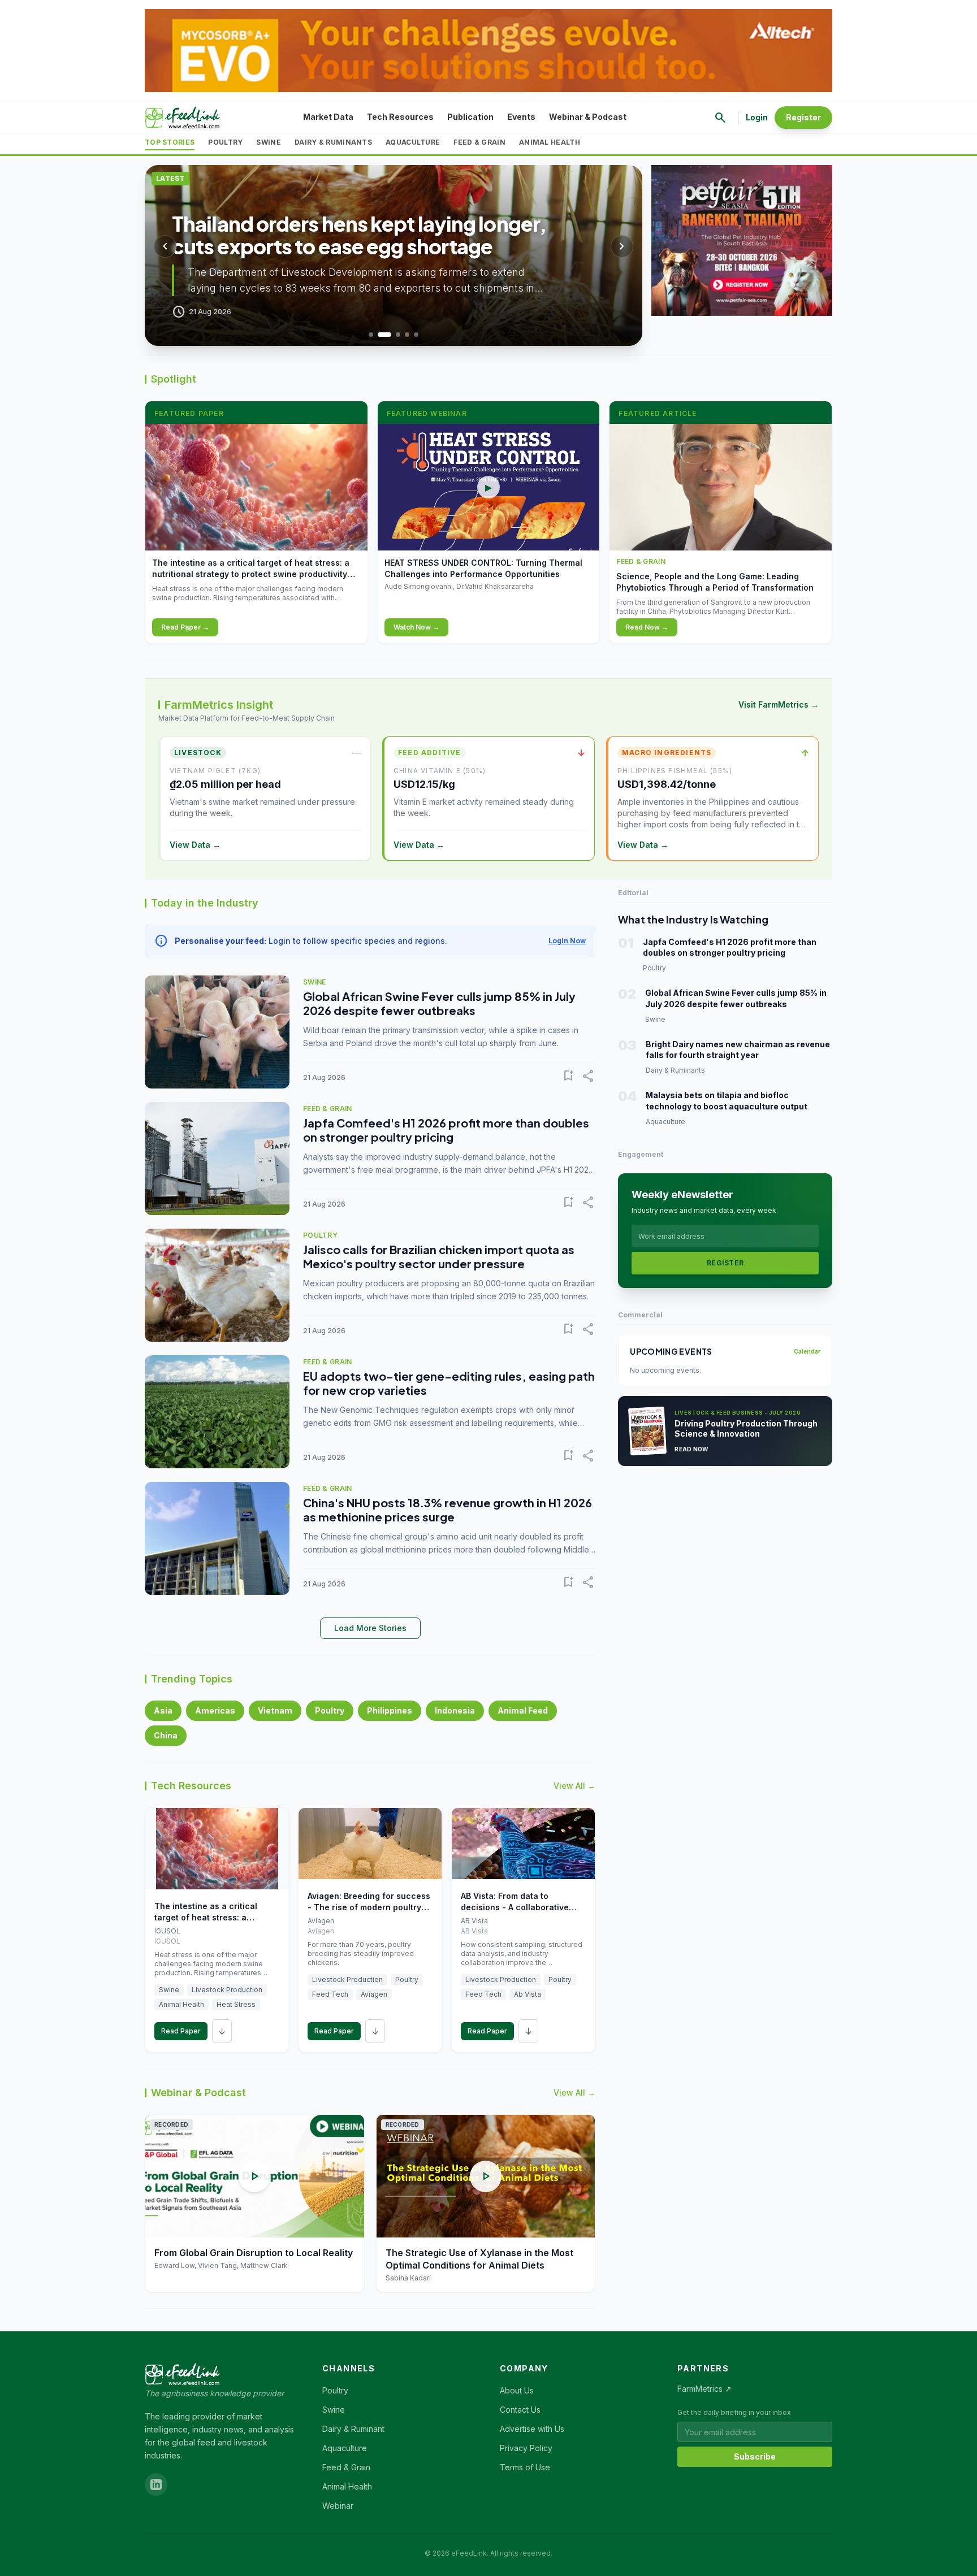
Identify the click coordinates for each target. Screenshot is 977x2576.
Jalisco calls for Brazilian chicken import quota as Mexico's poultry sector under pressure (439, 1256)
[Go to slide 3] (398, 335)
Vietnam (275, 1710)
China (166, 1735)
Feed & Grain (479, 142)
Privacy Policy (526, 2448)
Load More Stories (370, 1628)
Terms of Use (525, 2467)
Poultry (225, 142)
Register (803, 117)
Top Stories (170, 142)
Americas (215, 1710)
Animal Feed (523, 1710)
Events (521, 117)
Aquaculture (413, 142)
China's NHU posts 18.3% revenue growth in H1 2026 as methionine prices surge (448, 1510)
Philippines (390, 1710)
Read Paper (181, 2031)
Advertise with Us (532, 2429)
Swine (269, 142)
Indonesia (455, 1710)
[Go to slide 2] (384, 335)
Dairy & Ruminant (353, 2429)
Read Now (691, 1449)
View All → (574, 1786)
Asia (163, 1710)
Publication (470, 117)
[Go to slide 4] (407, 335)
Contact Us (520, 2410)
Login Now (567, 941)
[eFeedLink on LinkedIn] (156, 2484)
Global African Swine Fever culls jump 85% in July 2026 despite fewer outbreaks (439, 1003)
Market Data (328, 117)
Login (757, 117)
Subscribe (755, 2456)
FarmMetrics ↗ (704, 2389)
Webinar (338, 2506)
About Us (517, 2390)
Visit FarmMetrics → (779, 704)
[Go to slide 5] (416, 335)
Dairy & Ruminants (333, 142)
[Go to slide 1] (371, 335)
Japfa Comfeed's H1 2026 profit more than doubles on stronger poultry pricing (446, 1130)
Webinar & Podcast (588, 117)
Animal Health (550, 142)
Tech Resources (400, 117)
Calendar (807, 1351)
